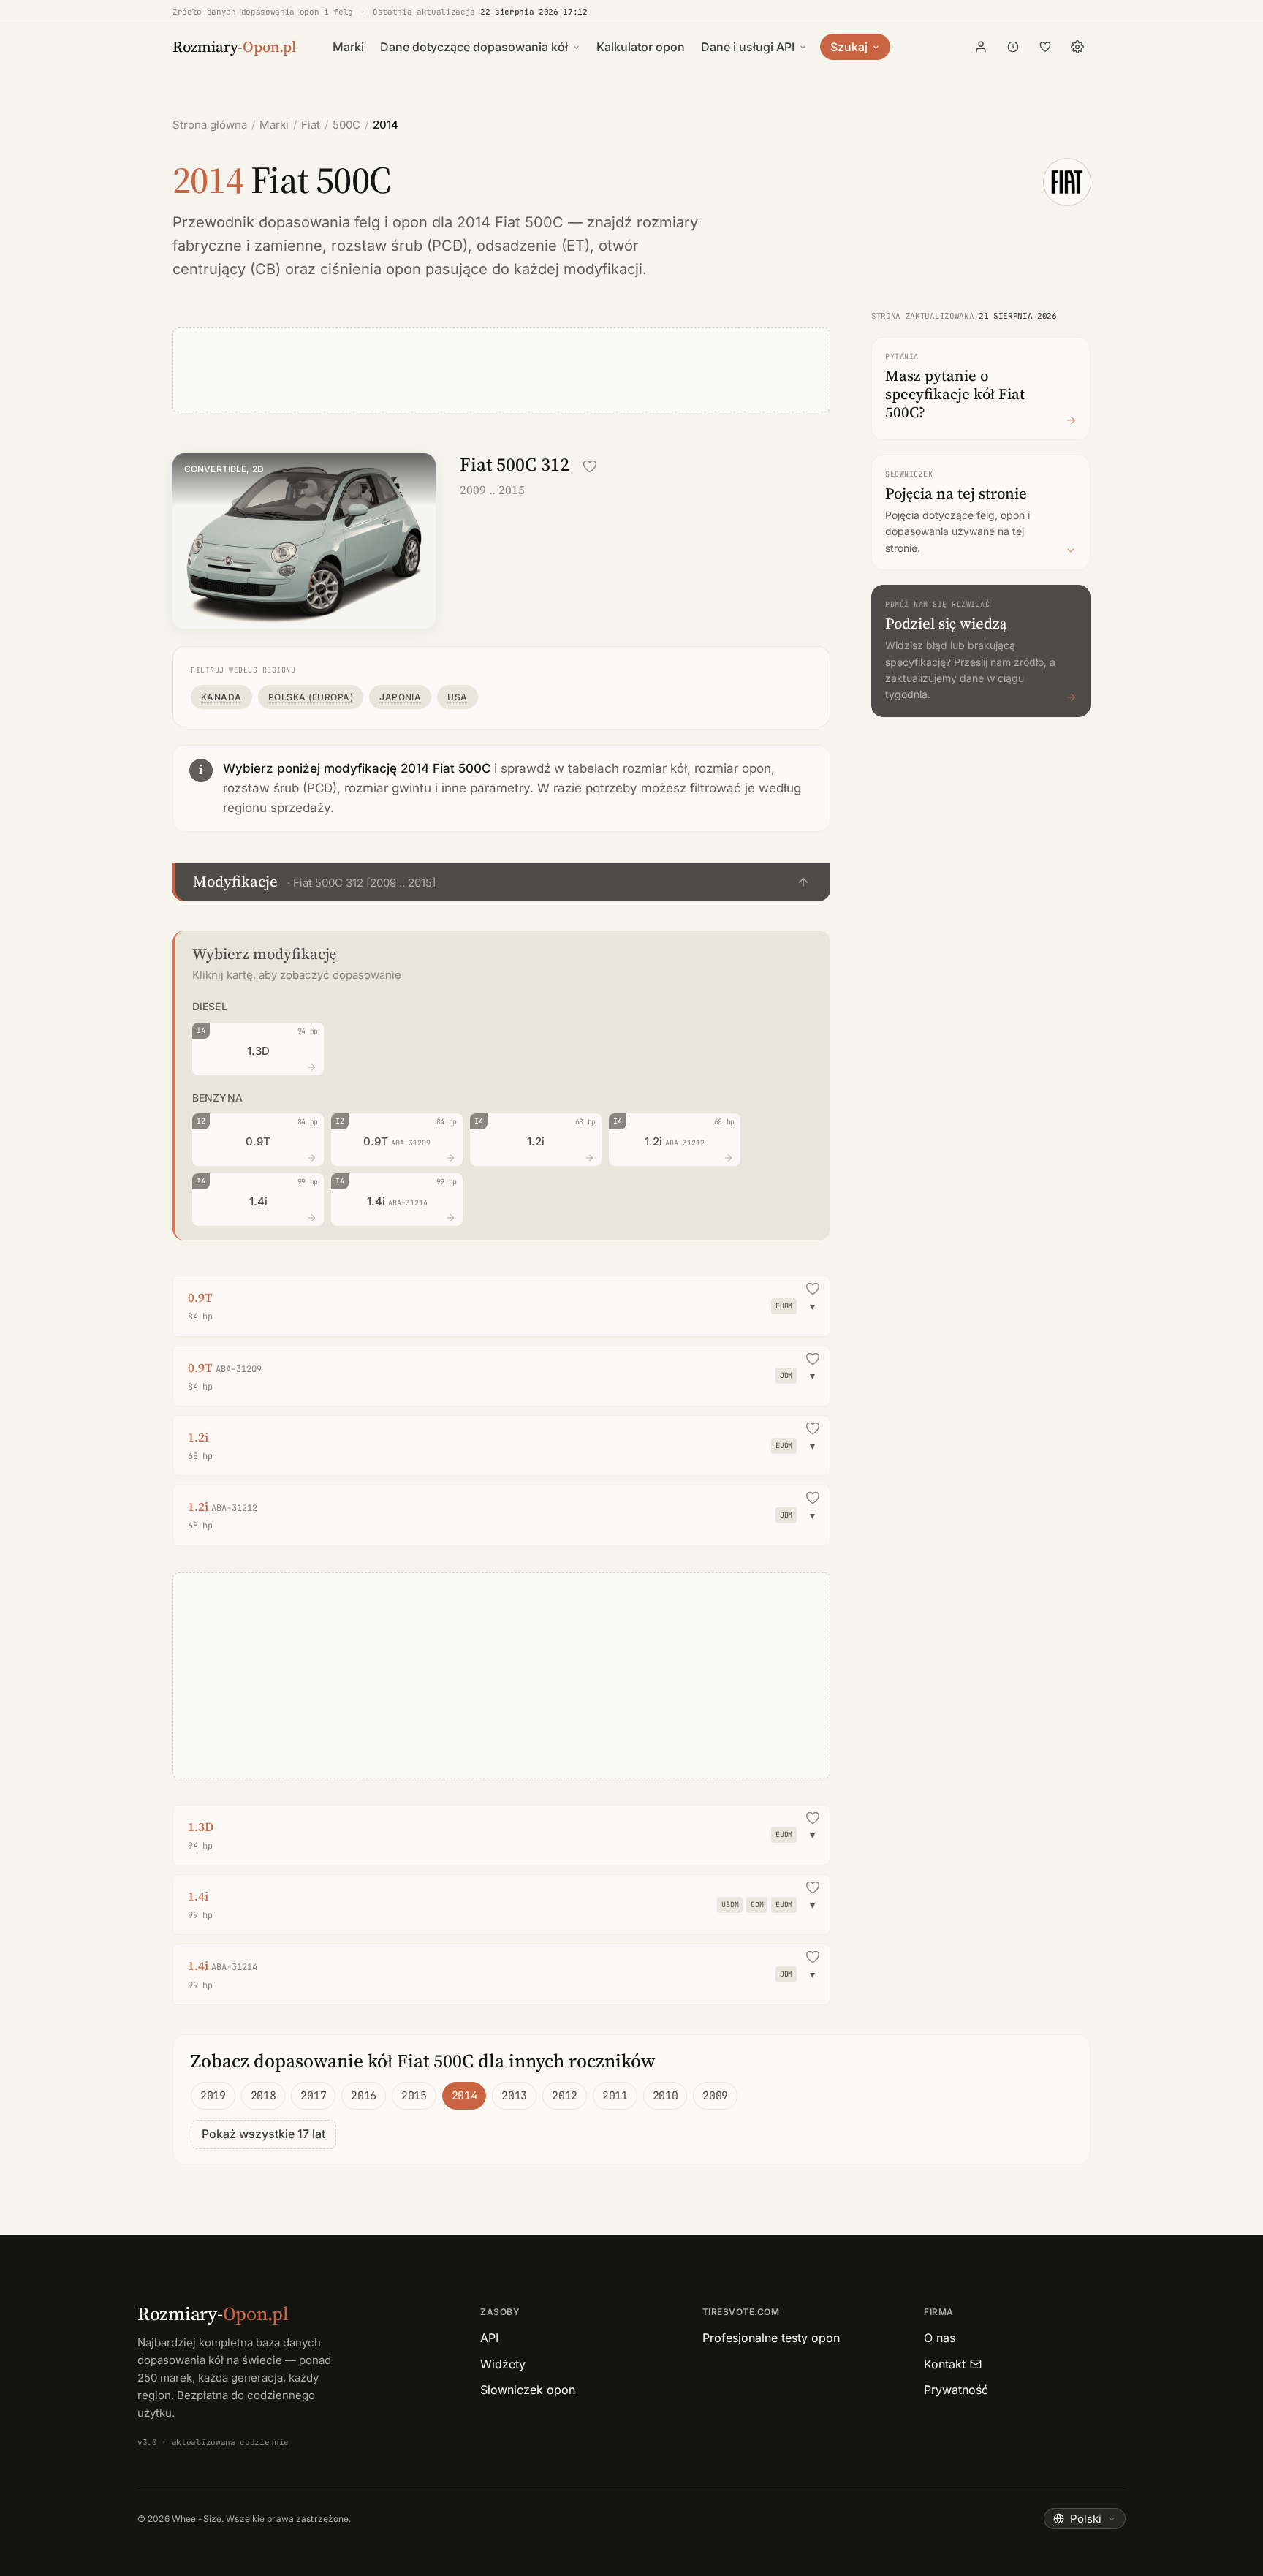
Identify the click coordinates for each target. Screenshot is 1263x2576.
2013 (514, 2096)
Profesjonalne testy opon (771, 2338)
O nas (940, 2338)
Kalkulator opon (641, 47)
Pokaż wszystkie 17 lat (263, 2134)
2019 (213, 2096)
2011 (615, 2096)
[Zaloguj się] (981, 47)
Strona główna (210, 125)
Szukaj (849, 47)
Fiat (311, 125)
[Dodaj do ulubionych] (590, 466)
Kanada (221, 697)
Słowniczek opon (528, 2390)
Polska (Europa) (311, 697)
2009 (715, 2096)
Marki (348, 47)
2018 (263, 2096)
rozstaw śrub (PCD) (399, 246)
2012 (565, 2096)
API (489, 2338)
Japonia (400, 697)
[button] (501, 882)
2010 (665, 2096)
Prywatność (956, 2390)
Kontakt (945, 2364)
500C (346, 125)
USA (457, 697)
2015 (414, 2096)
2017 (313, 2096)
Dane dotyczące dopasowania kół (474, 47)
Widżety (503, 2364)
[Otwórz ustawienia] (1077, 47)
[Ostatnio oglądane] (1013, 47)
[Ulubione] (1045, 47)
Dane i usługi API (748, 47)
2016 (364, 2096)
